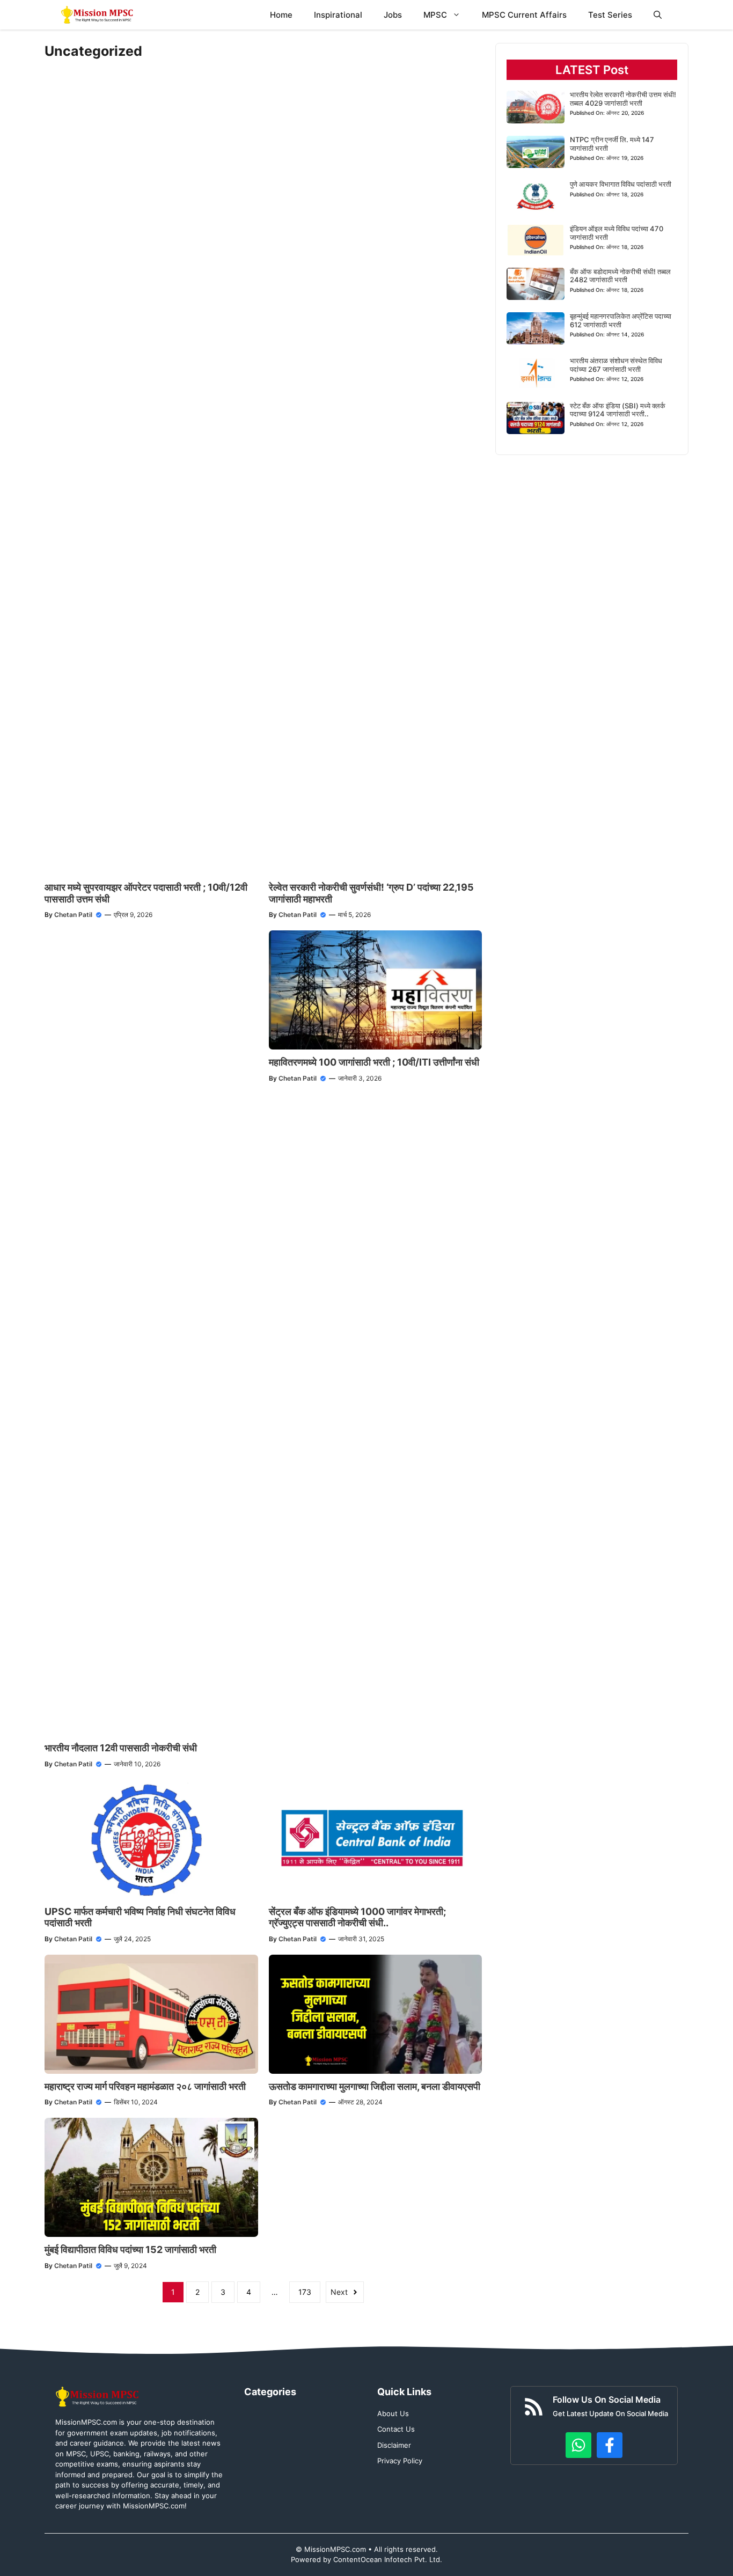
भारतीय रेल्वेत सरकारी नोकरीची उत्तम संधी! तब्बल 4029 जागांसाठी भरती (623, 99)
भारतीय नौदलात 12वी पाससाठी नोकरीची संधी (121, 1748)
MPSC (435, 15)
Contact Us (396, 2429)
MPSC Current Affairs (524, 15)
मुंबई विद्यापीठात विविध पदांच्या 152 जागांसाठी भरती (130, 2250)
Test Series (610, 15)
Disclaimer (394, 2445)
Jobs (393, 15)
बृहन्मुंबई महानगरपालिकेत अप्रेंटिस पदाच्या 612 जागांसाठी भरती (621, 320)
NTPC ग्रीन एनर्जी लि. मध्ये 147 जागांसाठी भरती (612, 144)
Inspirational (338, 15)
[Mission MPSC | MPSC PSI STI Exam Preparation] (98, 15)
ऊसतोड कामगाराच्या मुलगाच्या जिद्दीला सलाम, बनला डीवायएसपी (375, 2086)
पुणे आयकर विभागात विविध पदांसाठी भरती (621, 184)
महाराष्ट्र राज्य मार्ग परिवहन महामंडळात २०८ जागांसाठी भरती (145, 2086)
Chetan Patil (73, 915)
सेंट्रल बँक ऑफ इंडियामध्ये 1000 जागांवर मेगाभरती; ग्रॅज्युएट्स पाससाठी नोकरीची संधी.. (357, 1917)
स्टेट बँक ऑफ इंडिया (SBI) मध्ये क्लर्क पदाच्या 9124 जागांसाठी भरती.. (618, 410)
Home (281, 15)
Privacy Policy (400, 2461)
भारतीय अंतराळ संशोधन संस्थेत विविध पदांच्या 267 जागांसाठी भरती (616, 365)
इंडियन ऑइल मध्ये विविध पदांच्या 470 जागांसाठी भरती (617, 233)
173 (305, 2292)
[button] (658, 15)
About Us (393, 2413)
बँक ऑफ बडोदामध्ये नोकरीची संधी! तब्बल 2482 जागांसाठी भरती (620, 276)
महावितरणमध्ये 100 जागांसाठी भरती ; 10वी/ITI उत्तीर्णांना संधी (374, 1062)
